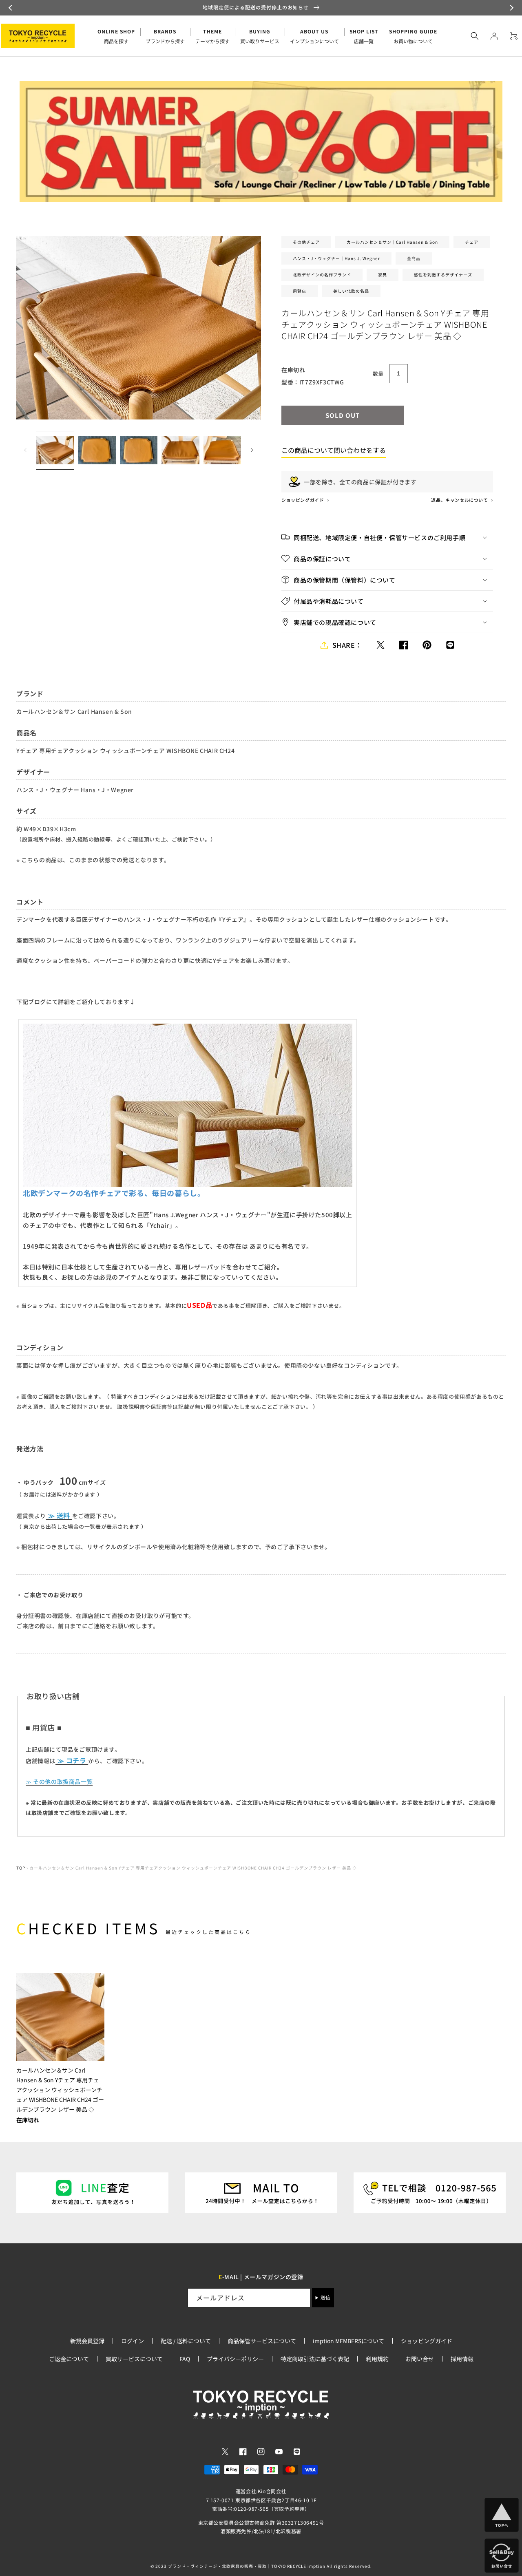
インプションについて (314, 36)
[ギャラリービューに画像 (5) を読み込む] (222, 450)
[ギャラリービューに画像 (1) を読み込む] (55, 450)
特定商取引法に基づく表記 (315, 2359)
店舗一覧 (364, 36)
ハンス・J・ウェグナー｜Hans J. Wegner (336, 258)
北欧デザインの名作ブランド (322, 275)
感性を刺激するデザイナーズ (443, 275)
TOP (21, 1868)
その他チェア (306, 242)
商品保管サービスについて (262, 2341)
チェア (472, 242)
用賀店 (300, 291)
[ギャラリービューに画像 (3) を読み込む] (139, 450)
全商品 (414, 258)
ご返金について (69, 2359)
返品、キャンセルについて (460, 500)
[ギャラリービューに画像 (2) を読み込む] (97, 450)
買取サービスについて (134, 2359)
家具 (383, 275)
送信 (325, 2298)
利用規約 (377, 2359)
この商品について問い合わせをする (334, 450)
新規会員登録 (87, 2341)
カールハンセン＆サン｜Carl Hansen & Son (392, 242)
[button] (11, 8)
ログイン (133, 2341)
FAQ (185, 2359)
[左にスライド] (25, 450)
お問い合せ (420, 2359)
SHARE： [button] (347, 645)
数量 (378, 374)
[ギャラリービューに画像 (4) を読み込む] (180, 450)
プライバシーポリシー (235, 2359)
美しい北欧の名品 (351, 291)
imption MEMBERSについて (348, 2341)
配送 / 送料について (186, 2341)
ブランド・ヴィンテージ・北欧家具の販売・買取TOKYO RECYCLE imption (247, 2566)
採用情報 (462, 2359)
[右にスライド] (252, 450)
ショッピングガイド (303, 500)
